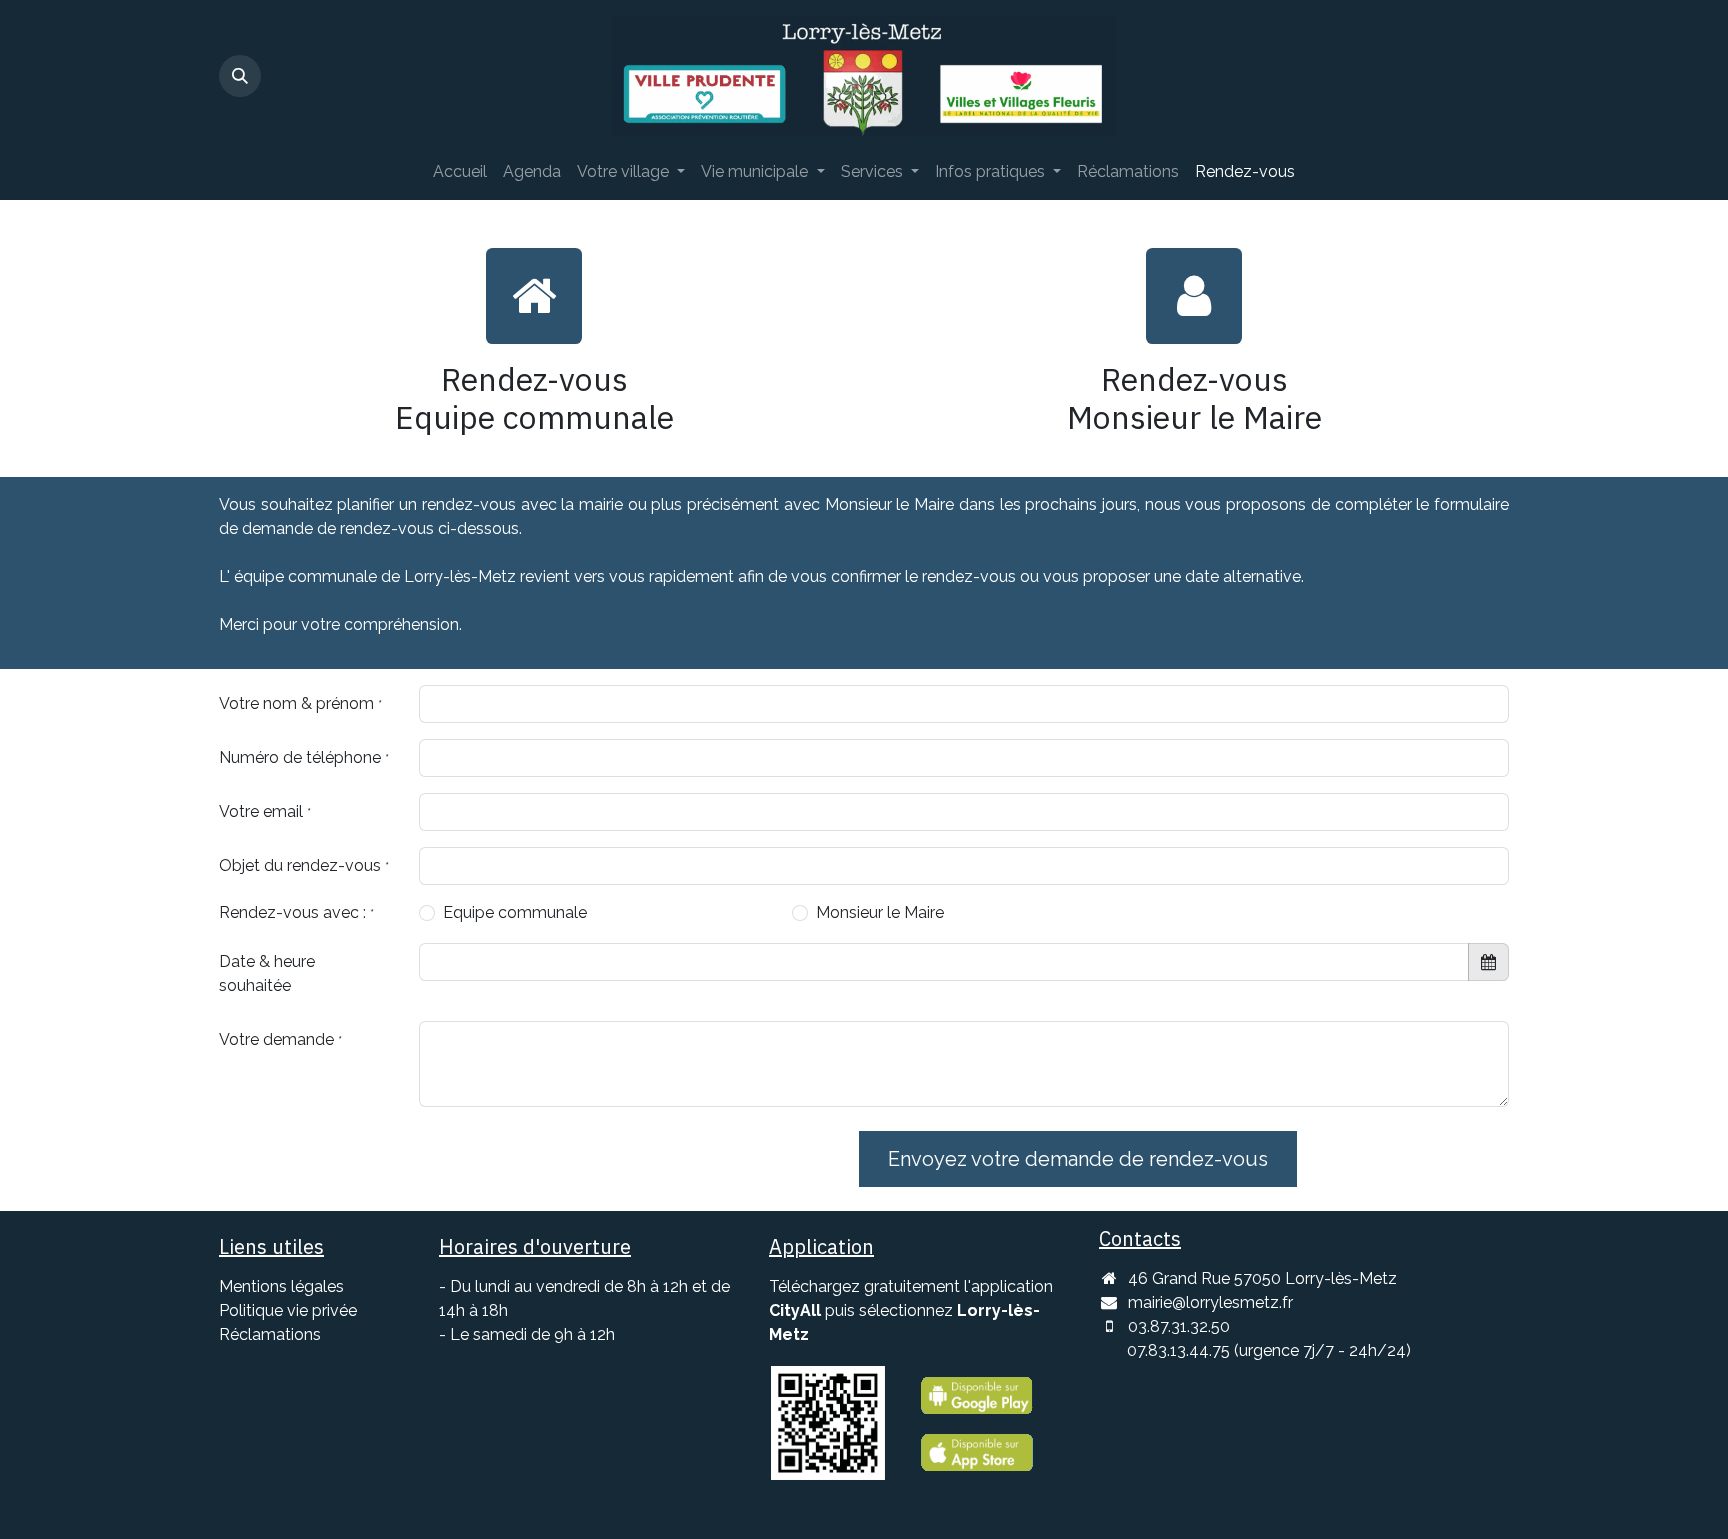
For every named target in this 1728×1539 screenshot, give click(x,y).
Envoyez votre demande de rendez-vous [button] (1078, 1159)
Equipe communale (515, 912)
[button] (240, 76)
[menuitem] (460, 172)
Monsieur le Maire (880, 912)
